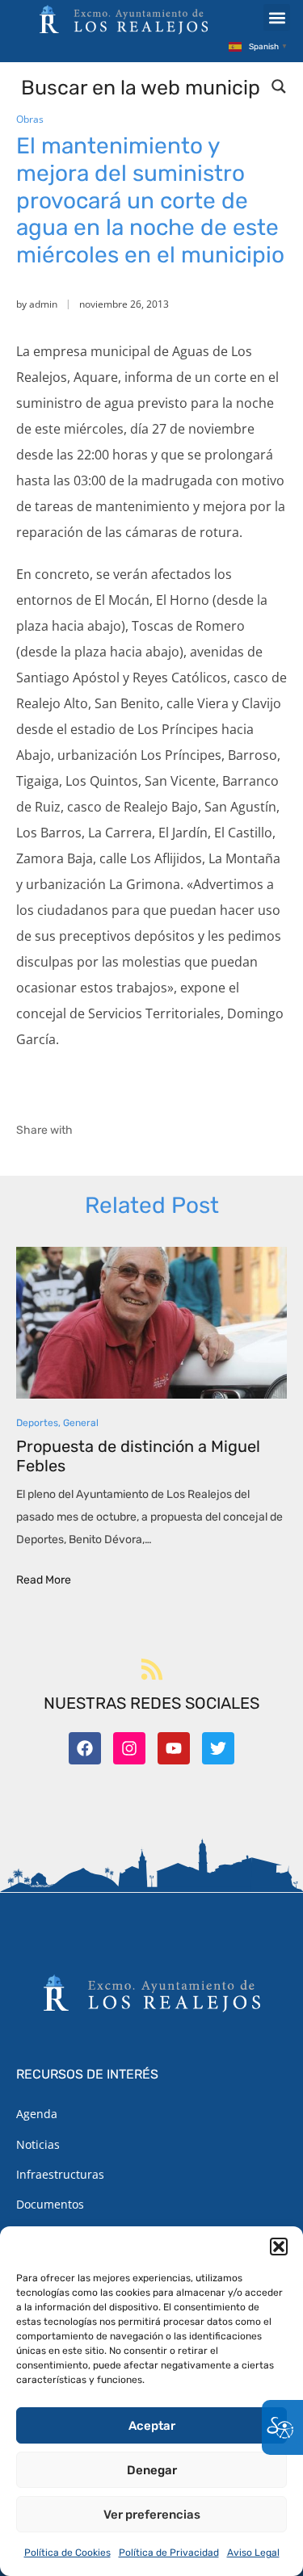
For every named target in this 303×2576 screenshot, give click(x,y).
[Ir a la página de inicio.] (124, 19)
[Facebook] (85, 1748)
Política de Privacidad (169, 2553)
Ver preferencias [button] (152, 2515)
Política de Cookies (67, 2553)
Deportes (37, 1423)
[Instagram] (129, 1748)
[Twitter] (218, 1748)
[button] (279, 2247)
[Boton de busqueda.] (279, 86)
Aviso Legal (253, 2553)
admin (43, 304)
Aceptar (152, 2426)
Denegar (152, 2470)
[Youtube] (174, 1748)
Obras (30, 119)
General (81, 1423)
